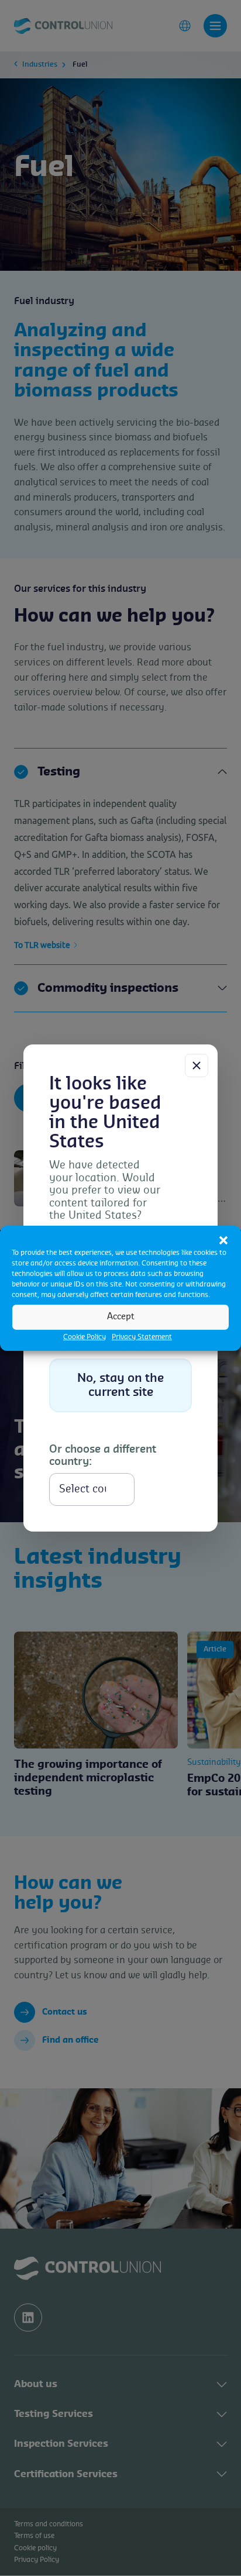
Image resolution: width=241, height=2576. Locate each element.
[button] (223, 1240)
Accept (121, 1317)
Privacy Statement (142, 1336)
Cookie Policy (85, 1336)
